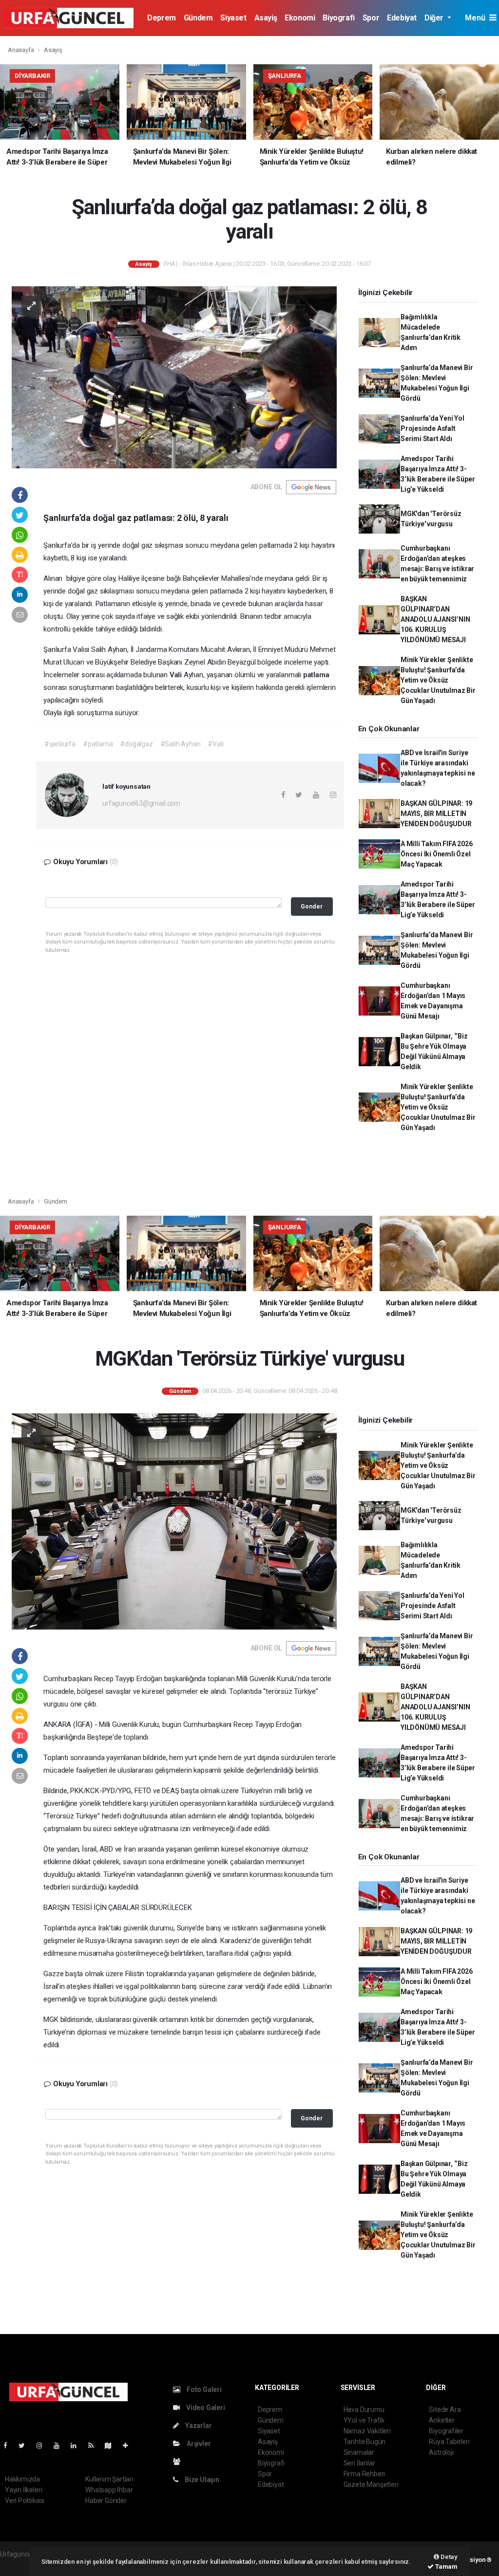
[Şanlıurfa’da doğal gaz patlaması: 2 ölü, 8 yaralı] (174, 377)
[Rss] (95, 2446)
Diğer (435, 18)
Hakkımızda (22, 2479)
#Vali (215, 744)
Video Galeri (205, 2408)
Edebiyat (402, 18)
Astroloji (441, 2452)
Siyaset (233, 18)
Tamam (446, 2567)
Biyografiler (446, 2431)
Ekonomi (300, 18)
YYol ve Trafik (364, 2420)
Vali (177, 675)
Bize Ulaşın (201, 2480)
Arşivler (198, 2444)
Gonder (312, 906)
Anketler (441, 2420)
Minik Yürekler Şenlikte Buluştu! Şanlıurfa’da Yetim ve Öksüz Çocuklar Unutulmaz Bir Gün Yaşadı (438, 680)
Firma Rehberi (365, 2474)
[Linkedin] (77, 2446)
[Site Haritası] (112, 2446)
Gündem (198, 18)
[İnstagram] (43, 2446)
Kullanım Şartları (109, 2479)
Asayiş (266, 18)
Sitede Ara (445, 2409)
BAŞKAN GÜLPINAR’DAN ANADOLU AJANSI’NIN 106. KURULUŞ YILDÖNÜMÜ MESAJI (435, 619)
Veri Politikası (25, 2501)
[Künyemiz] (179, 2462)
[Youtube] (60, 2446)
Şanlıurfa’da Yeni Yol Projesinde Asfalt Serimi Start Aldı (432, 428)
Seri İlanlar (359, 2463)
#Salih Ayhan (181, 744)
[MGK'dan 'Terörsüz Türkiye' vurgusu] (174, 1521)
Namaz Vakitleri (367, 2431)
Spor (371, 18)
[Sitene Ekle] (129, 2446)
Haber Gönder (106, 2501)
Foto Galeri (203, 2390)
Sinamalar (359, 2452)
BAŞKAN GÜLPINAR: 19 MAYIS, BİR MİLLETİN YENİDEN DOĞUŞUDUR (436, 814)
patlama (316, 675)
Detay (448, 2557)
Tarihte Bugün (365, 2442)
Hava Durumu (364, 2409)
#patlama (98, 744)
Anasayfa (21, 50)
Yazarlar (198, 2426)
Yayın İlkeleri (23, 2490)
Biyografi (338, 18)
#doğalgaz (136, 744)
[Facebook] (9, 2446)
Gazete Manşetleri (371, 2484)
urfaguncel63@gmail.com (141, 803)
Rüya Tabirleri (449, 2442)
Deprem (162, 18)
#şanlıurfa (60, 744)
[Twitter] (26, 2446)
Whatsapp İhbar (109, 2490)
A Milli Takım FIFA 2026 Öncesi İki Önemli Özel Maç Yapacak (437, 854)
